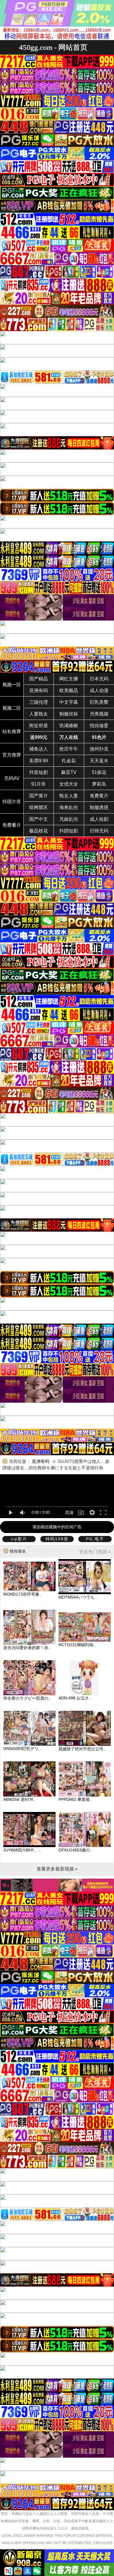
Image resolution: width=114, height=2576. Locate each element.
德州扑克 (99, 749)
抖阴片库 (12, 802)
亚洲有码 (39, 690)
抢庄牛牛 (69, 749)
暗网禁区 (39, 807)
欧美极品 (69, 690)
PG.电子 (95, 1539)
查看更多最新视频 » (57, 1869)
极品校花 (39, 831)
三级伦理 (39, 702)
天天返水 (99, 761)
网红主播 (69, 679)
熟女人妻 (69, 796)
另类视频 (99, 714)
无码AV (12, 778)
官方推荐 (12, 755)
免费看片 (12, 825)
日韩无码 (99, 831)
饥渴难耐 (69, 726)
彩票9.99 (39, 761)
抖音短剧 (39, 772)
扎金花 (69, 761)
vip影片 (19, 1539)
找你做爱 (99, 726)
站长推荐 (12, 731)
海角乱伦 (69, 807)
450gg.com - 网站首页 (53, 47)
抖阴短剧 (69, 831)
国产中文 (39, 819)
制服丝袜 (69, 714)
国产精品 (39, 679)
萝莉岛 (99, 784)
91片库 (39, 784)
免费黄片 (99, 796)
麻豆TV (69, 772)
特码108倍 (57, 1539)
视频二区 (12, 708)
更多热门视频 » (95, 1552)
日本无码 (99, 679)
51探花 (99, 772)
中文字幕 (69, 702)
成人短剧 (99, 819)
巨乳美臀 (99, 702)
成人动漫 (99, 690)
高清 (69, 1513)
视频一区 (12, 685)
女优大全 (69, 784)
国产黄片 (39, 796)
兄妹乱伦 (69, 819)
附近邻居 (39, 726)
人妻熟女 (39, 714)
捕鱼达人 (39, 749)
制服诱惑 (99, 807)
